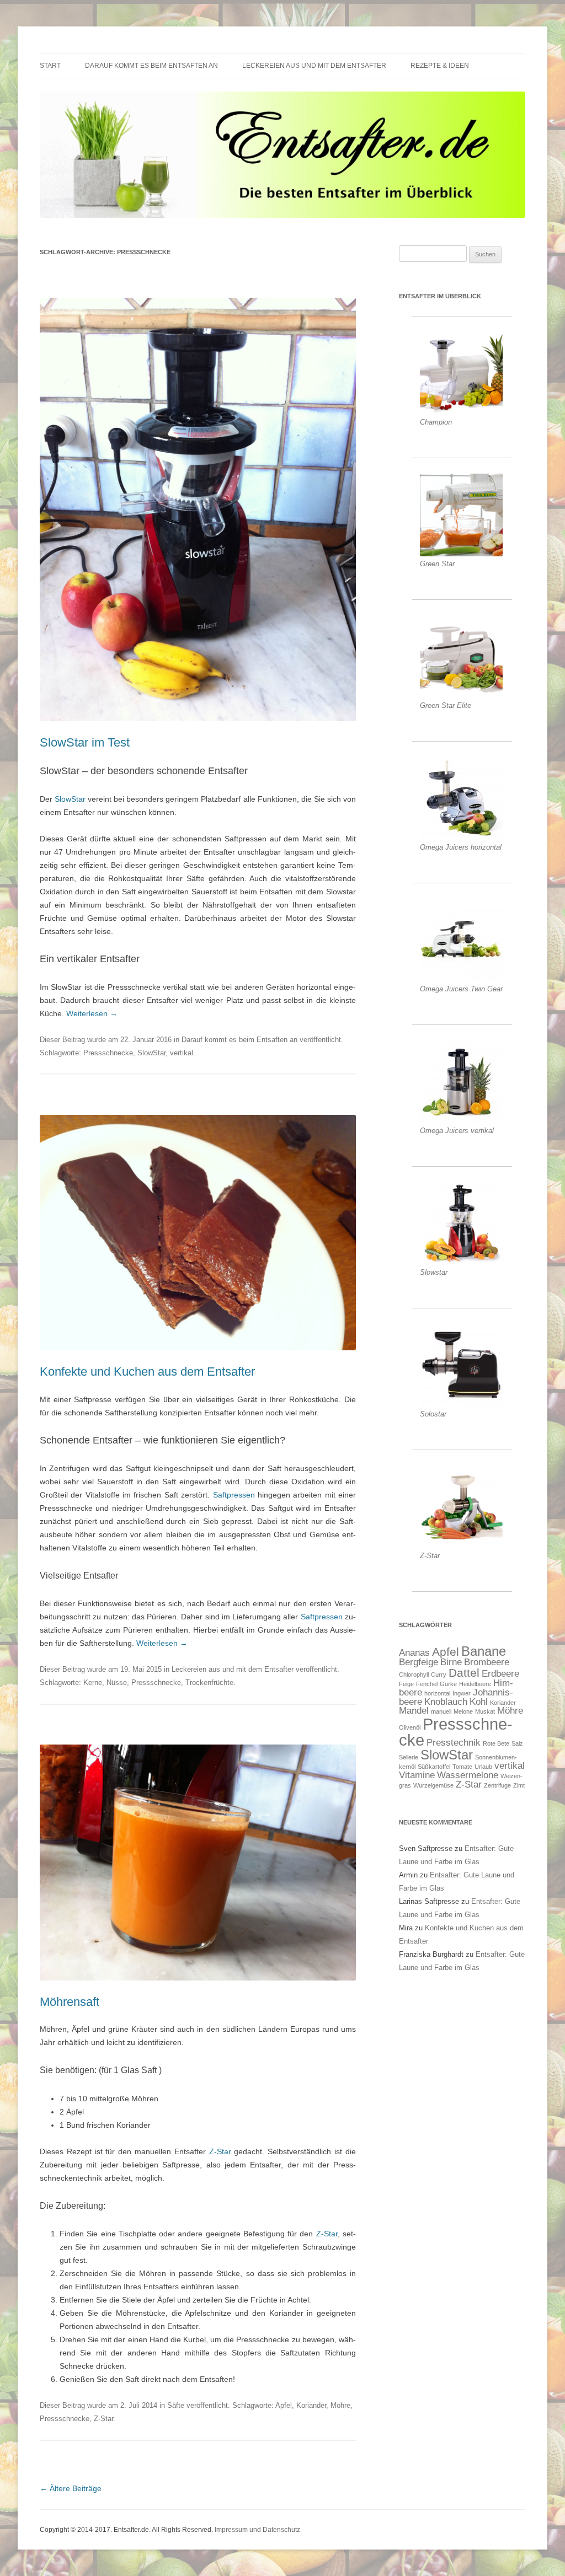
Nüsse (117, 1683)
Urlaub (483, 1767)
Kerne (93, 1683)
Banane (484, 1651)
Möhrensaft (70, 2002)
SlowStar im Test (85, 742)
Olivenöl (410, 1727)
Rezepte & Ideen (440, 66)
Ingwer (462, 1693)
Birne (451, 1662)
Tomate (462, 1767)
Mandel (414, 1711)
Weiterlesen (92, 1013)
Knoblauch (446, 1702)
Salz (517, 1743)
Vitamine (417, 1775)
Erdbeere (500, 1674)
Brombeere (487, 1662)
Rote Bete (496, 1743)
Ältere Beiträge (71, 2488)
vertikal (182, 1053)
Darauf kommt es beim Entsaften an (151, 66)
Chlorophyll (414, 1675)
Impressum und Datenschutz (257, 2530)
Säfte (176, 2405)
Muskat (485, 1711)
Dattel (464, 1673)
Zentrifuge (497, 1785)
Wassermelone (468, 1775)
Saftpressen (234, 1495)
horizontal (437, 1693)
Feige (406, 1684)
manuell (441, 1711)
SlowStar (70, 799)
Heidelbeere (475, 1684)
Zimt (519, 1785)
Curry (439, 1675)
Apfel (284, 2405)
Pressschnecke (108, 1053)
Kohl (479, 1702)
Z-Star (220, 2151)
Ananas (414, 1653)
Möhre (340, 2405)
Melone (463, 1711)
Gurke (448, 1684)
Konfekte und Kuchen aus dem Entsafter (147, 1372)
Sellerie (409, 1757)
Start (50, 66)
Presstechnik (454, 1743)
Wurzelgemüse (433, 1785)
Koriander (311, 2405)
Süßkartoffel (434, 1767)
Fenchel (427, 1684)
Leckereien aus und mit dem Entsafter (314, 66)
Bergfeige (419, 1662)
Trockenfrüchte (209, 1683)
